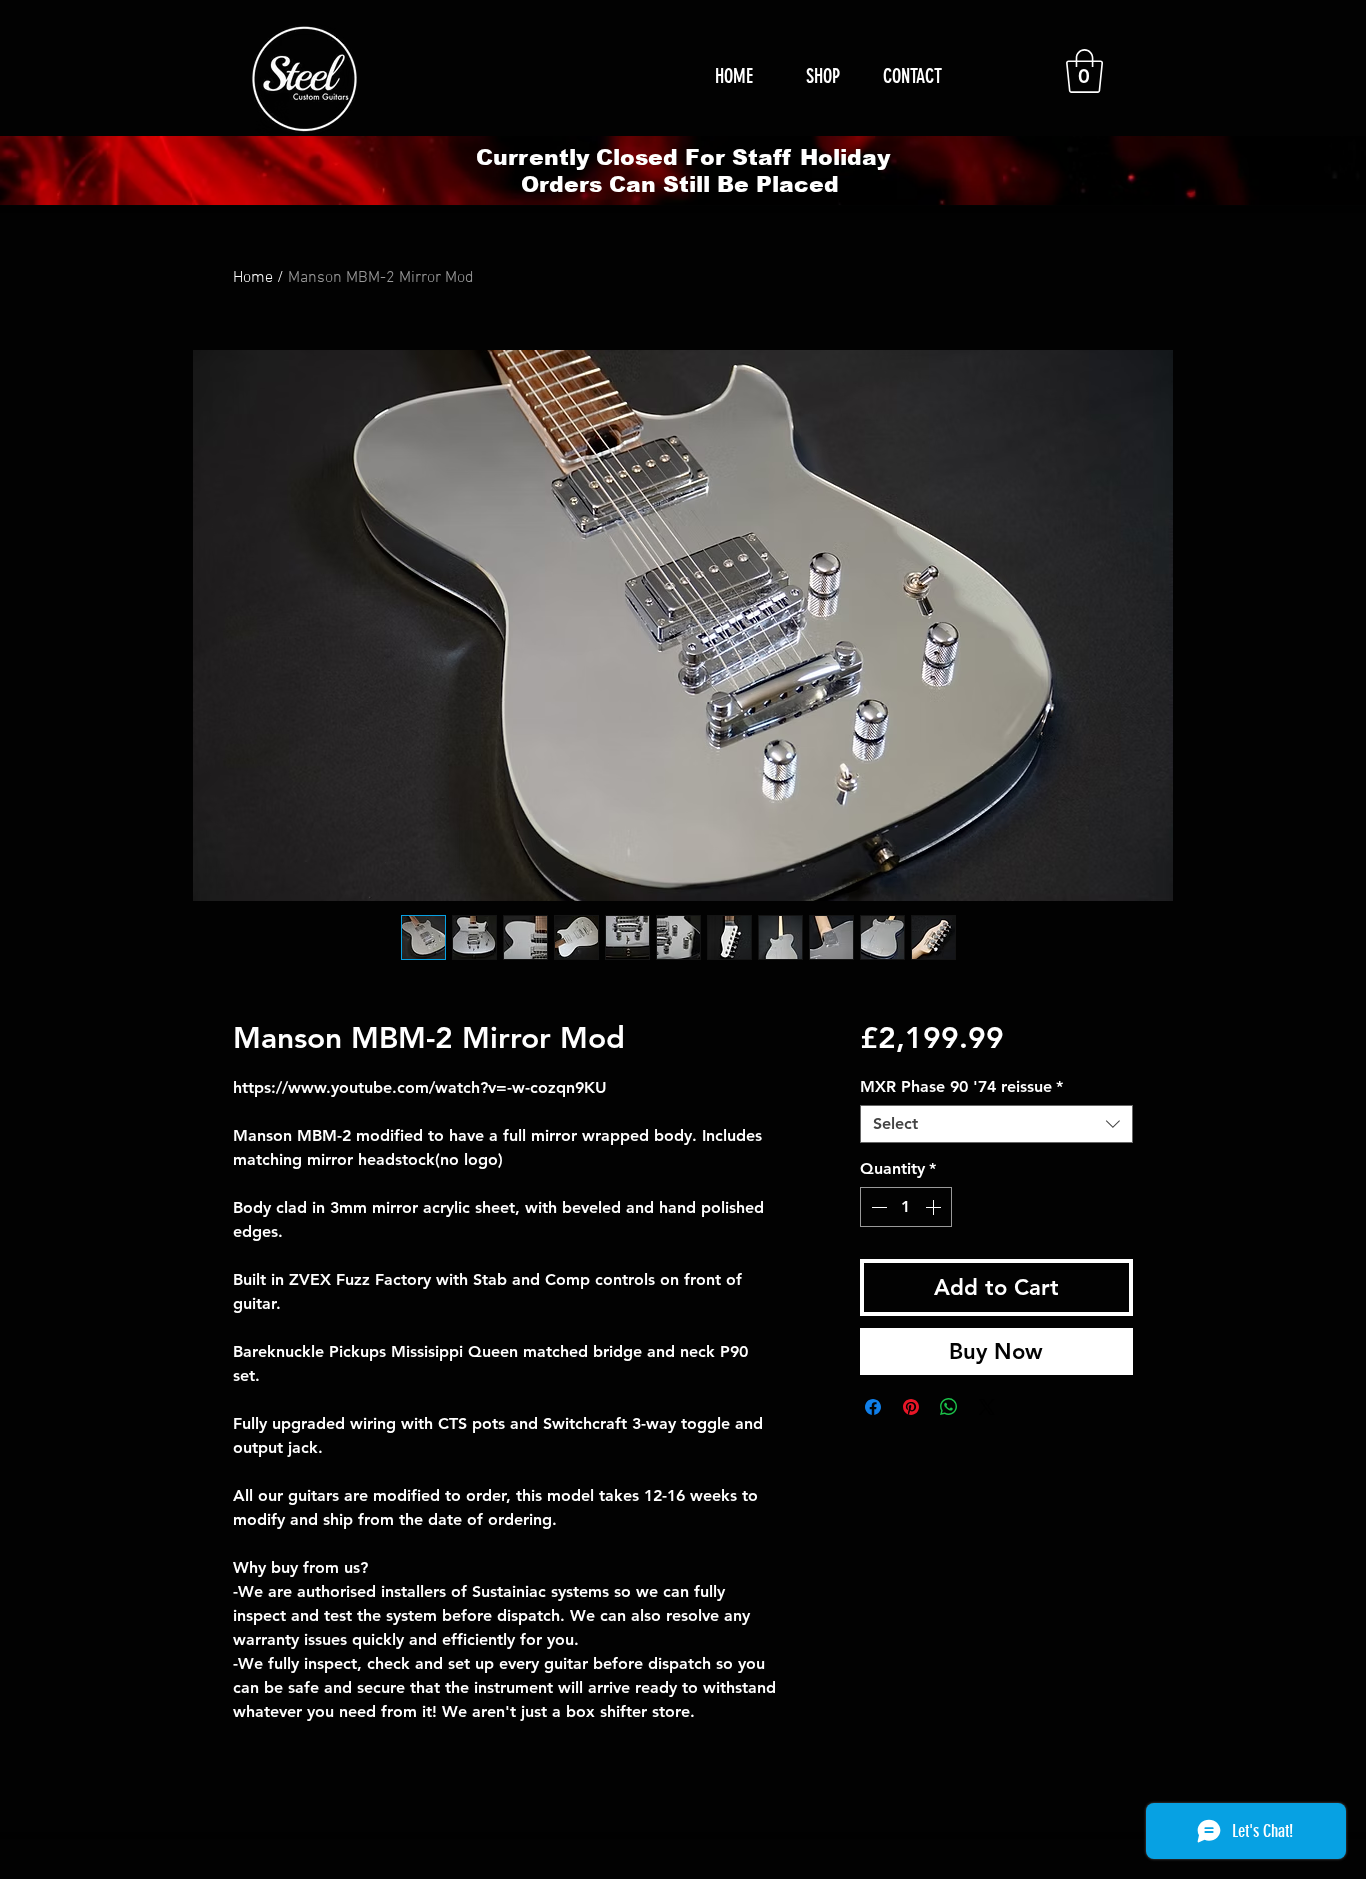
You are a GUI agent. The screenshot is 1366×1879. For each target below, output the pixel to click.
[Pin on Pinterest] (911, 1407)
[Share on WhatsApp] (949, 1407)
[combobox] (996, 1124)
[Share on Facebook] (873, 1407)
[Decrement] (877, 1207)
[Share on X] (987, 1407)
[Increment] (935, 1207)
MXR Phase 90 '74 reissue (961, 1086)
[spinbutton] (906, 1207)
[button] (1084, 71)
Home (253, 278)
